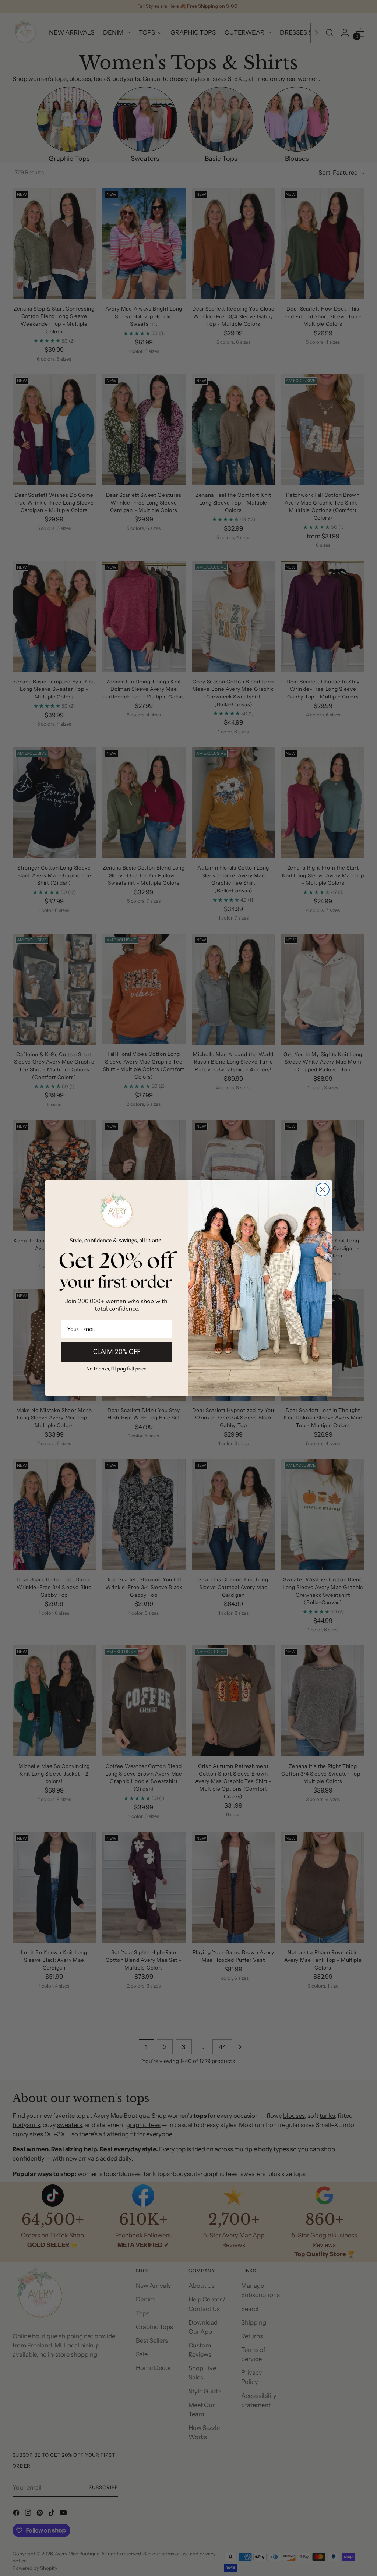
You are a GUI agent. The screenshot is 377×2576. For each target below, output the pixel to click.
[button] (117, 1368)
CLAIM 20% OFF (117, 1351)
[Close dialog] (323, 1190)
